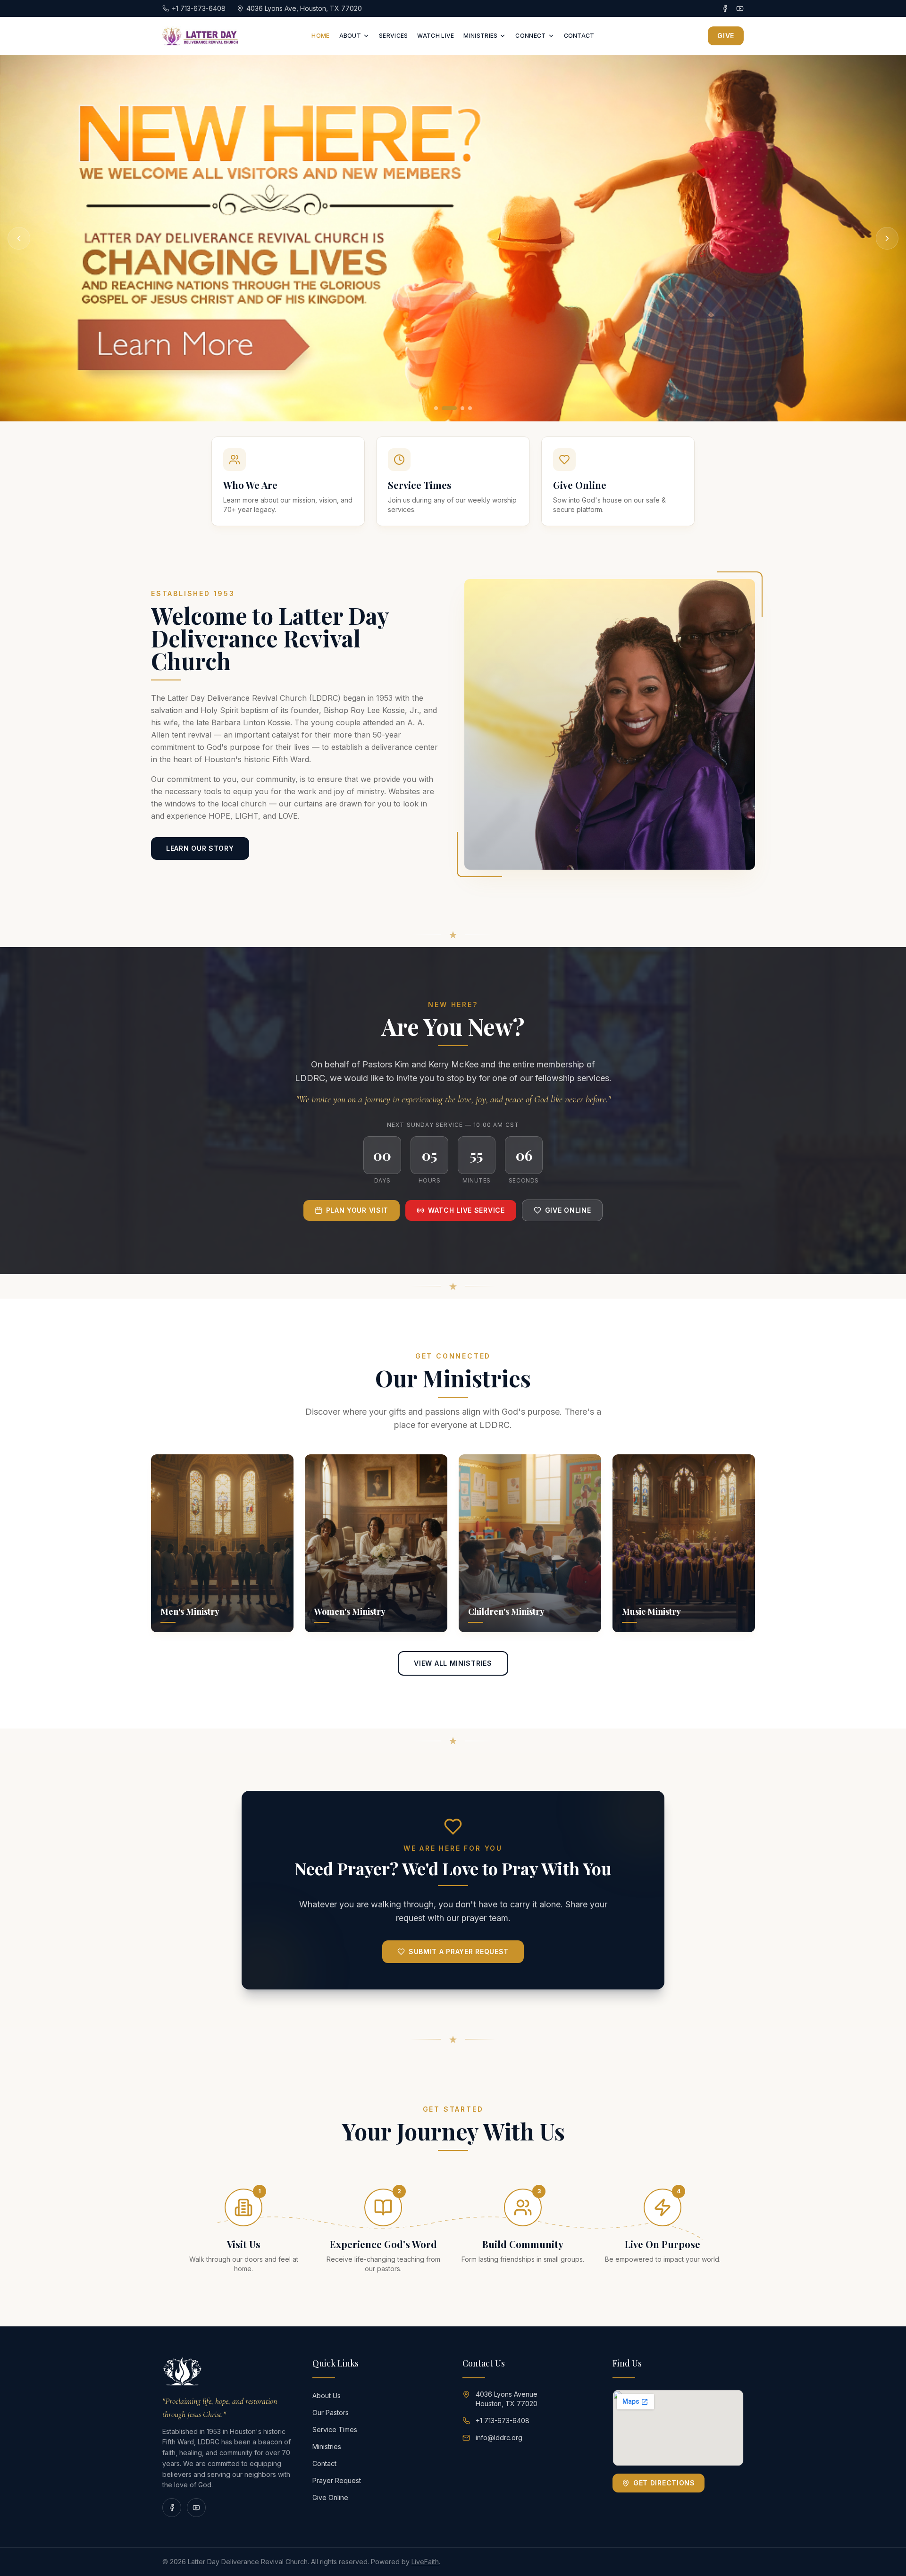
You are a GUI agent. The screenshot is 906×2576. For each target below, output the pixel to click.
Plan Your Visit (357, 1210)
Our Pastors (331, 2412)
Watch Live (436, 36)
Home (320, 36)
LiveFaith (425, 2562)
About (350, 36)
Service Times (335, 2429)
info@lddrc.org (499, 2438)
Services (393, 36)
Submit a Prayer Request (459, 1951)
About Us (327, 2396)
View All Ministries (453, 1663)
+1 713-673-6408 (503, 2421)
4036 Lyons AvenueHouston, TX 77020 (507, 2399)
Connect (530, 36)
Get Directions (664, 2483)
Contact (579, 36)
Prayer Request (337, 2480)
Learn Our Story (200, 848)
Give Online (568, 1210)
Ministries (480, 36)
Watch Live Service (466, 1210)
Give (726, 36)
